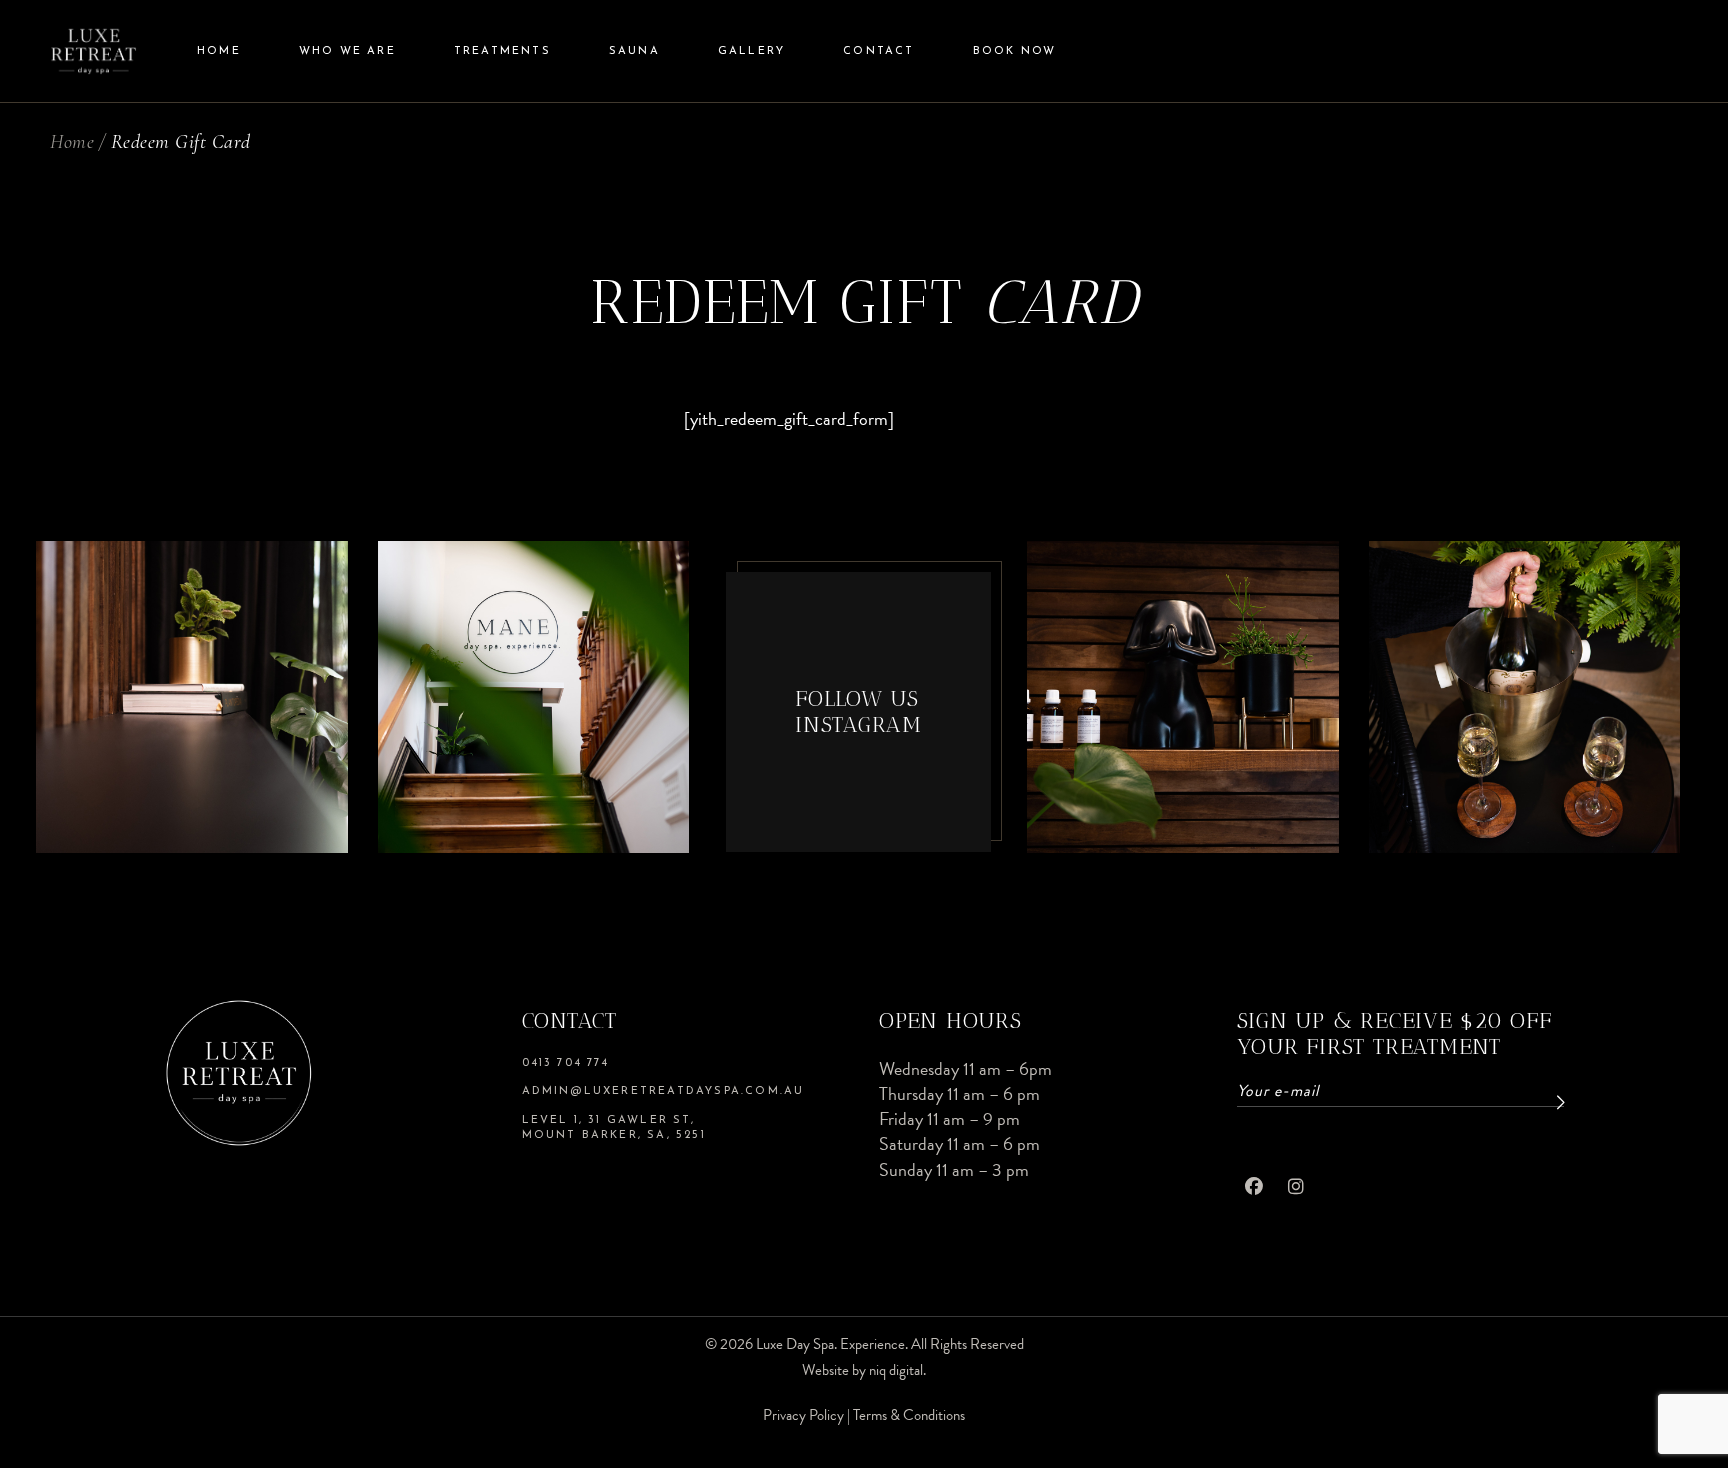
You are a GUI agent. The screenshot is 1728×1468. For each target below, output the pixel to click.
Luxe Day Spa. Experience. (832, 1344)
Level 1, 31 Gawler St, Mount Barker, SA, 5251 (614, 1128)
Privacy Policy (805, 1415)
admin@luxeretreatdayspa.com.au (663, 1091)
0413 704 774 (565, 1063)
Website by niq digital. (864, 1370)
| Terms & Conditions (906, 1415)
